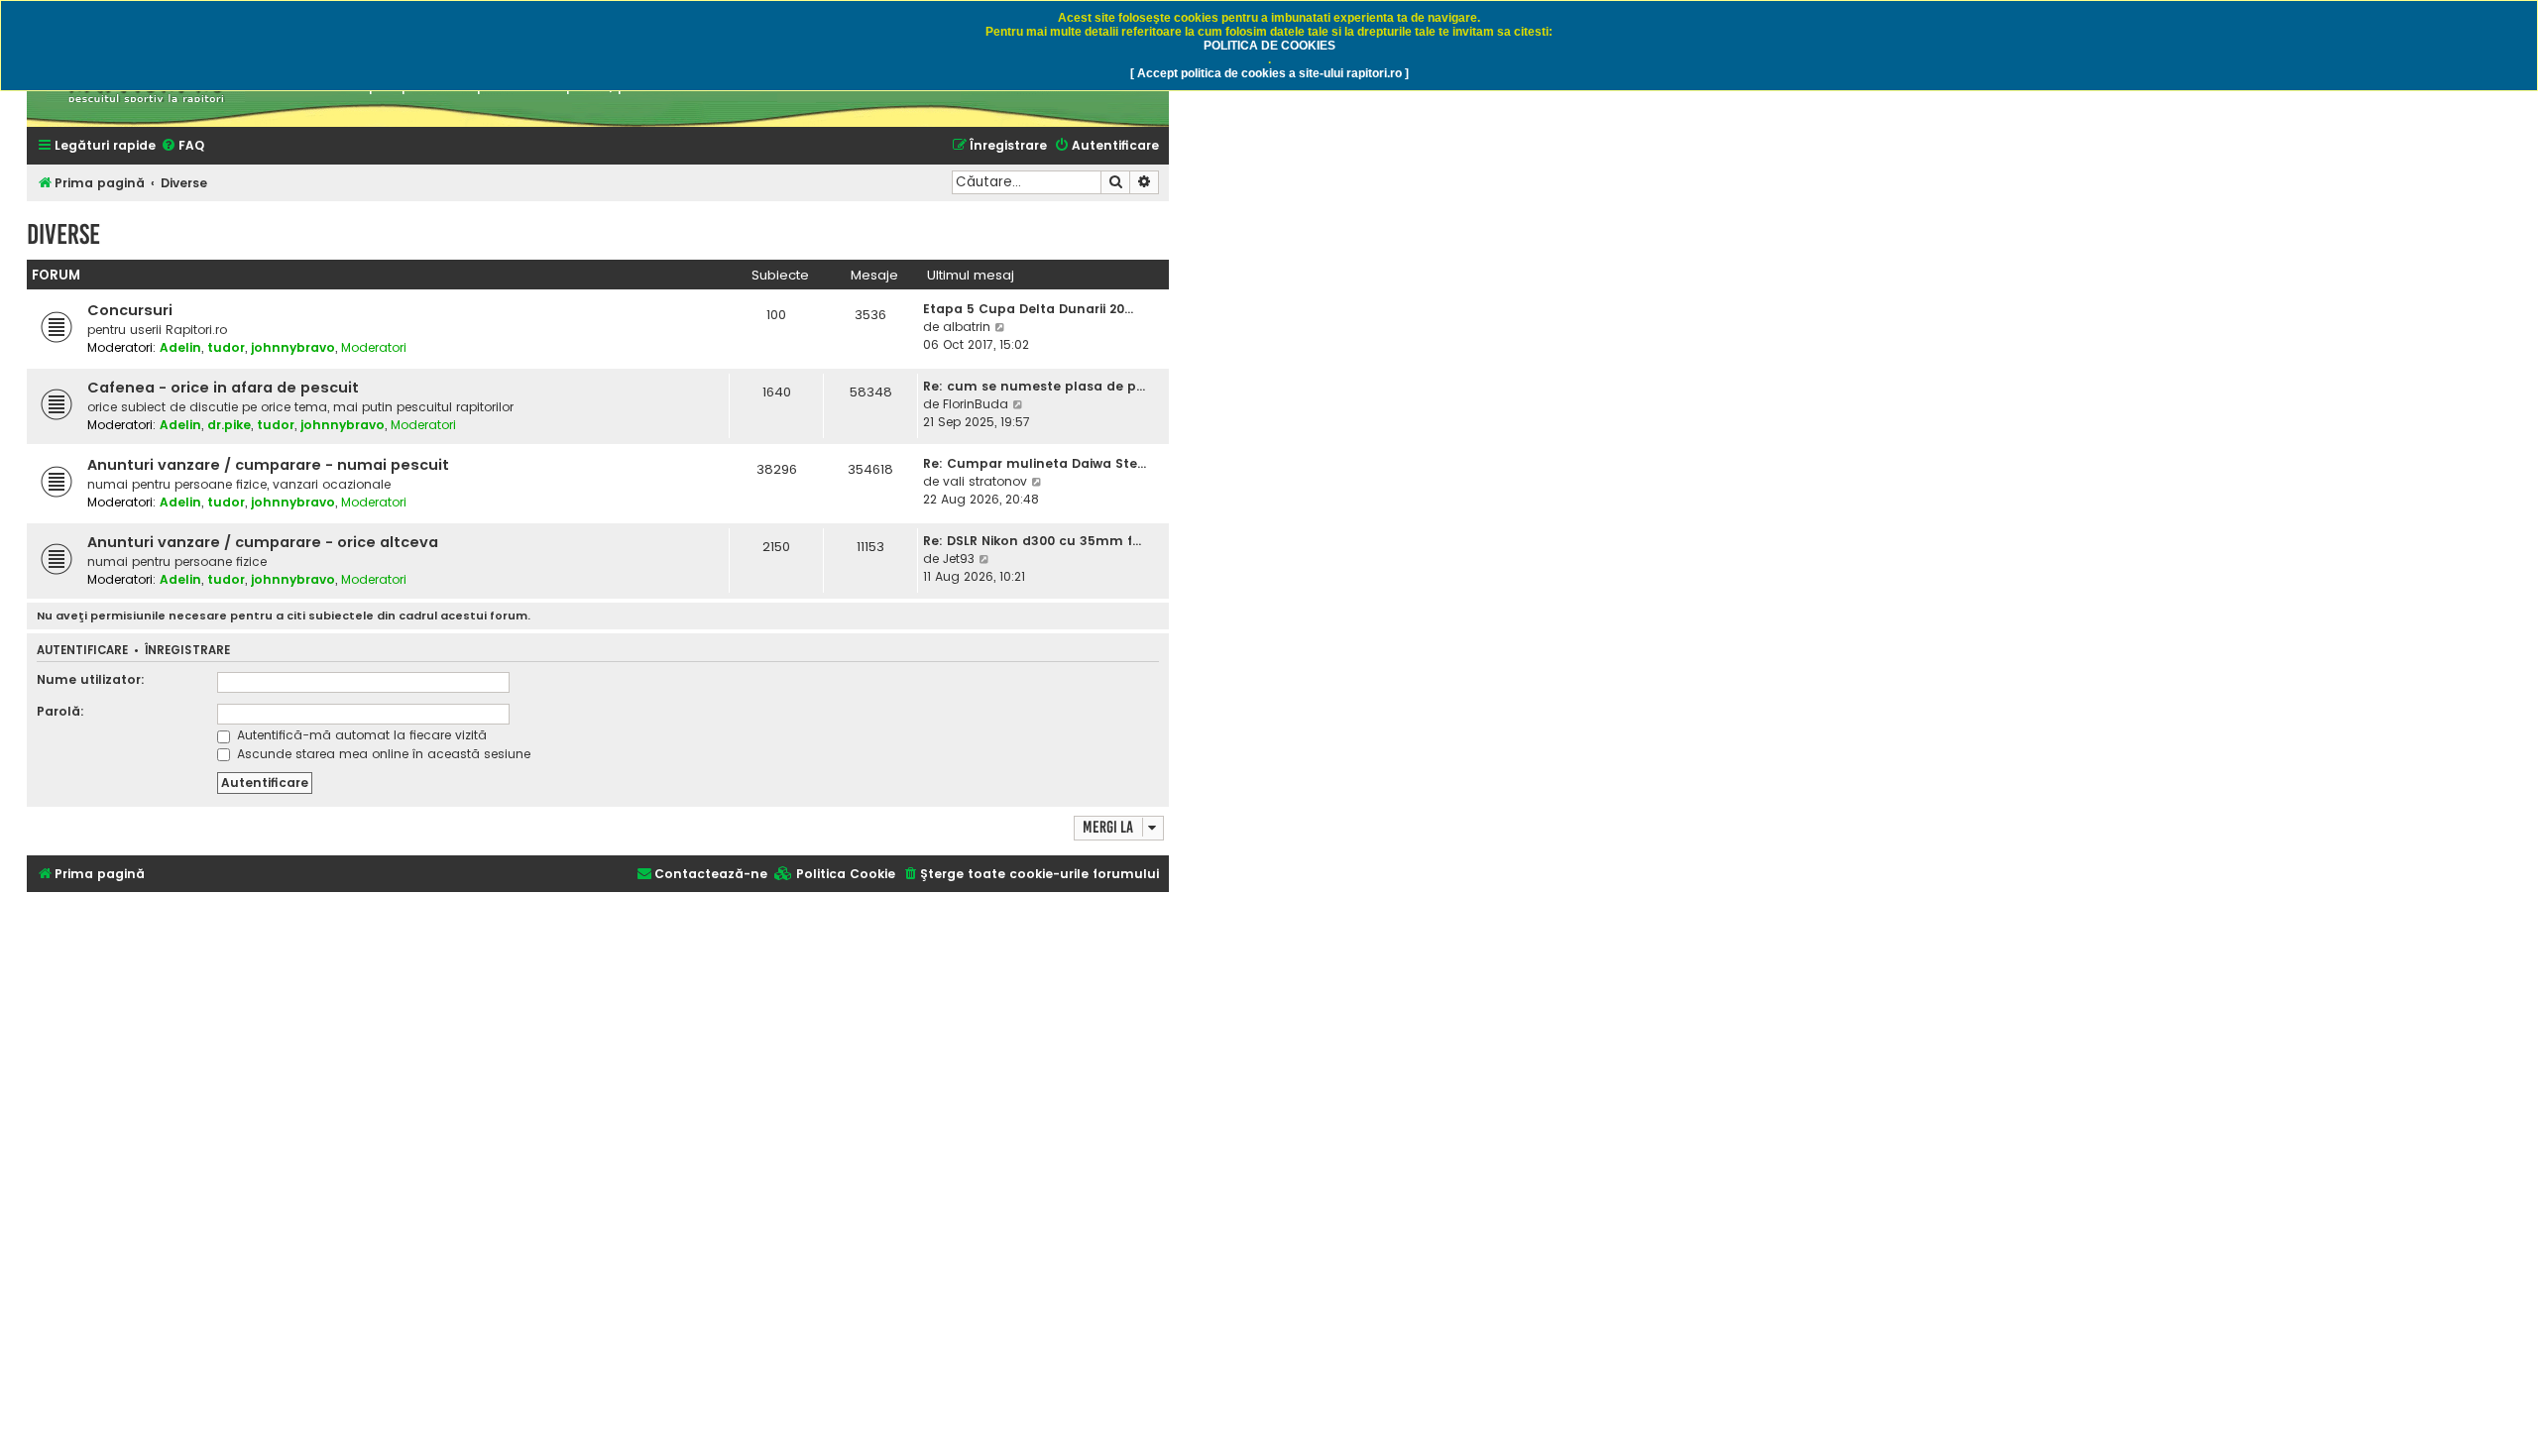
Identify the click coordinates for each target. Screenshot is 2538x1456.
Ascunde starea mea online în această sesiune (382, 754)
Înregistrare (187, 651)
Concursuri (130, 310)
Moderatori (374, 347)
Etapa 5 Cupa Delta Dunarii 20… (1028, 309)
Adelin (180, 347)
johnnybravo (293, 347)
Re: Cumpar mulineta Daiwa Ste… (1035, 463)
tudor (226, 347)
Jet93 (959, 559)
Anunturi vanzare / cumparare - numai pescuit (268, 465)
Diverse (63, 234)
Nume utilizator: (91, 679)
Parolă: (60, 711)
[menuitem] (182, 146)
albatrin (967, 327)
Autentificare (82, 651)
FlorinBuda (976, 404)
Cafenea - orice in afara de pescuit (223, 388)
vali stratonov (985, 481)
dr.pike (229, 425)
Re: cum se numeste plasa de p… (1034, 386)
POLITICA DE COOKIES (1269, 46)
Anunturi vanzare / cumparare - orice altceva (263, 542)
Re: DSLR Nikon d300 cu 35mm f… (1032, 541)
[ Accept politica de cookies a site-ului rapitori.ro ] (1269, 73)
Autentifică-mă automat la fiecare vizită (360, 735)
